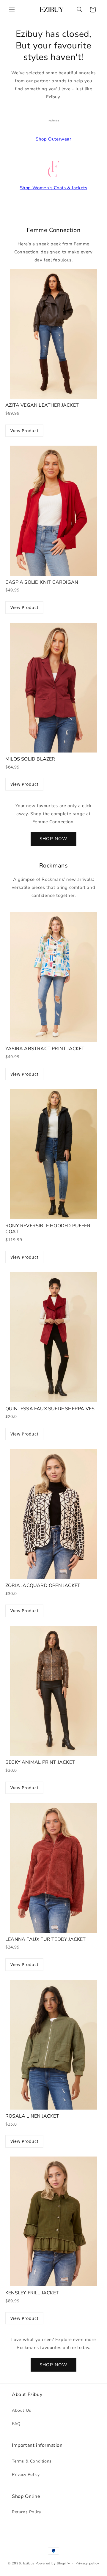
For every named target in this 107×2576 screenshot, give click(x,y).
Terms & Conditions (32, 2461)
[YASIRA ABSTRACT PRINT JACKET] (53, 977)
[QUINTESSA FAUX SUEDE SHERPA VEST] (53, 1337)
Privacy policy (87, 2563)
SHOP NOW (53, 839)
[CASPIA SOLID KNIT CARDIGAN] (53, 511)
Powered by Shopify (53, 2563)
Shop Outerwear (53, 139)
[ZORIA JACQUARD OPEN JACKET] (53, 1514)
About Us (22, 2410)
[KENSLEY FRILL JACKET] (53, 2221)
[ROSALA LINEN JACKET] (53, 2045)
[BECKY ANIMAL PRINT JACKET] (53, 1691)
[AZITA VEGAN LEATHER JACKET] (53, 334)
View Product (24, 431)
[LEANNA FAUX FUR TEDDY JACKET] (53, 1868)
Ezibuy (29, 2563)
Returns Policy (26, 2512)
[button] (12, 10)
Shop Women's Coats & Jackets (54, 188)
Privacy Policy (26, 2475)
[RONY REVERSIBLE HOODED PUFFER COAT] (53, 1154)
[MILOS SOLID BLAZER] (53, 688)
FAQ (16, 2424)
